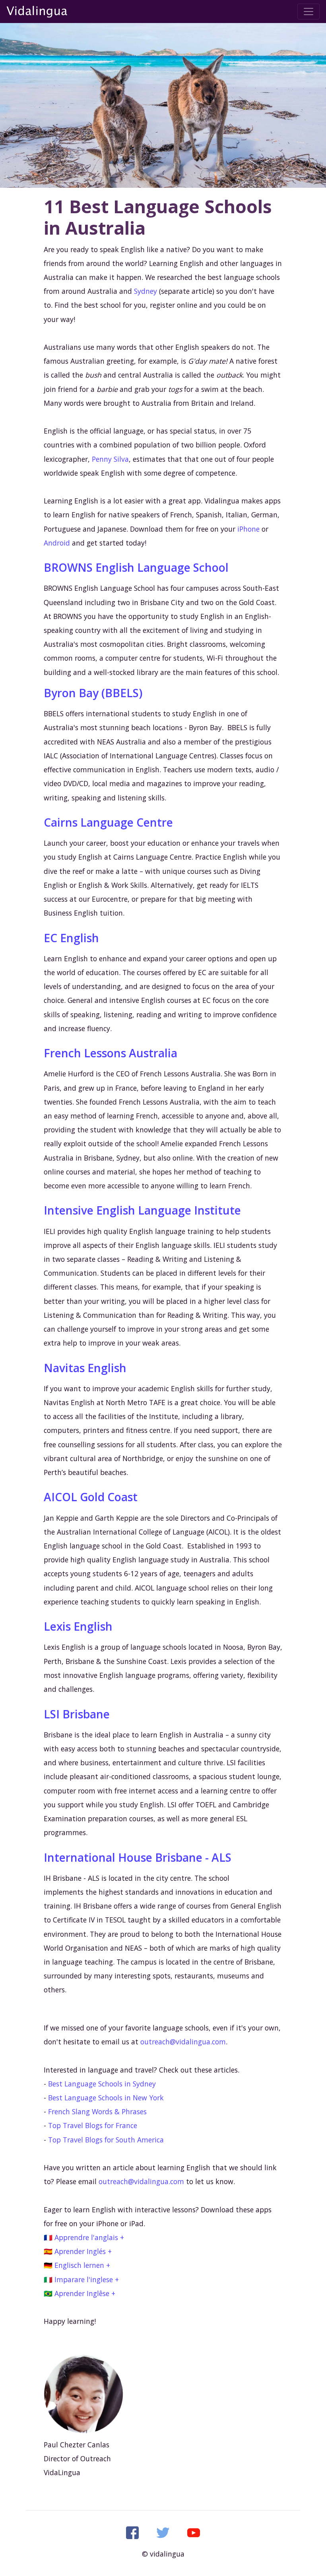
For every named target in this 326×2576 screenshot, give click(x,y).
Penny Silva (110, 459)
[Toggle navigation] (309, 12)
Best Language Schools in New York (106, 2098)
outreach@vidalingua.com (183, 2042)
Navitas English (85, 1368)
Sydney (146, 291)
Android (57, 543)
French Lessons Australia (111, 1053)
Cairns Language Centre (108, 822)
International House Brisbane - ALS (138, 1857)
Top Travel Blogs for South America (106, 2140)
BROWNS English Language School (136, 567)
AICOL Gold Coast (91, 1497)
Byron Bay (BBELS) (93, 693)
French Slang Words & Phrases (97, 2111)
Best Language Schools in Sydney (102, 2084)
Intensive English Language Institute (142, 1210)
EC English (71, 938)
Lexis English (78, 1626)
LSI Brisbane (77, 1714)
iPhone (248, 529)
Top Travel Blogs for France (93, 2125)
